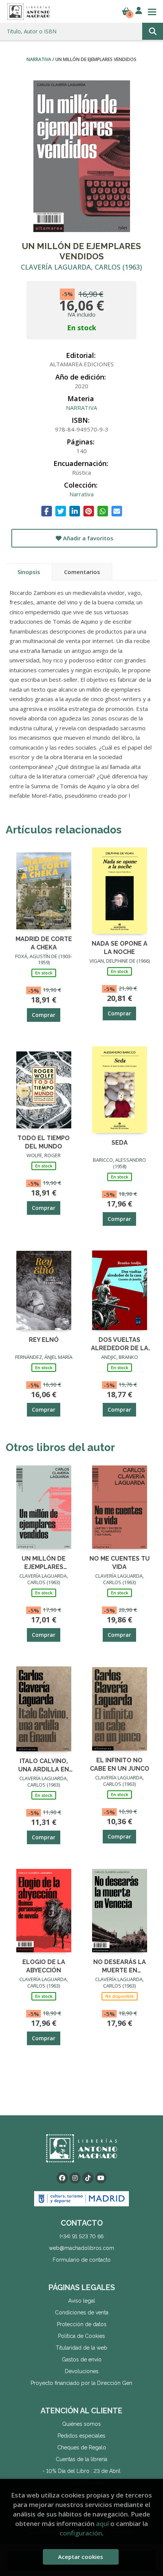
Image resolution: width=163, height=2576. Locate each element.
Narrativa (81, 494)
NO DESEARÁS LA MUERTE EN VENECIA (120, 1966)
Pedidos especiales (81, 2436)
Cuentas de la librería (81, 2459)
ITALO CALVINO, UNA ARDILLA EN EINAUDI (44, 1765)
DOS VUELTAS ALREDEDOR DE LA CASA (120, 1344)
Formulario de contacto (82, 2260)
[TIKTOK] (88, 2178)
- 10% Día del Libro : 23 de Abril (81, 2471)
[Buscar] (153, 31)
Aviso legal (82, 2301)
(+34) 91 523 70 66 (81, 2236)
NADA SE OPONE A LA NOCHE (120, 947)
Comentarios (82, 572)
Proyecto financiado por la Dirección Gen (81, 2383)
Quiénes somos (81, 2424)
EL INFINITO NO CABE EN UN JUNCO (120, 1764)
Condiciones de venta (82, 2312)
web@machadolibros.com (81, 2248)
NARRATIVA (39, 59)
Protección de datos (82, 2324)
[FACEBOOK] (62, 2178)
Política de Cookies (81, 2336)
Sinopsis (29, 572)
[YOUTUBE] (101, 2178)
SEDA (120, 1143)
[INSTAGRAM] (75, 2178)
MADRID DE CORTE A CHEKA (44, 943)
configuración (81, 2533)
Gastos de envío (82, 2360)
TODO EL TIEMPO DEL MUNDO (44, 1142)
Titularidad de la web (81, 2348)
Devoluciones (82, 2371)
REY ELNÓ (44, 1340)
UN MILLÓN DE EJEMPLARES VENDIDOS (44, 1562)
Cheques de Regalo (82, 2447)
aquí (102, 2523)
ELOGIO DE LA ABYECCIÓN (44, 1966)
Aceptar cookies (81, 2557)
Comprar (44, 1015)
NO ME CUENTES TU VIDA (120, 1562)
